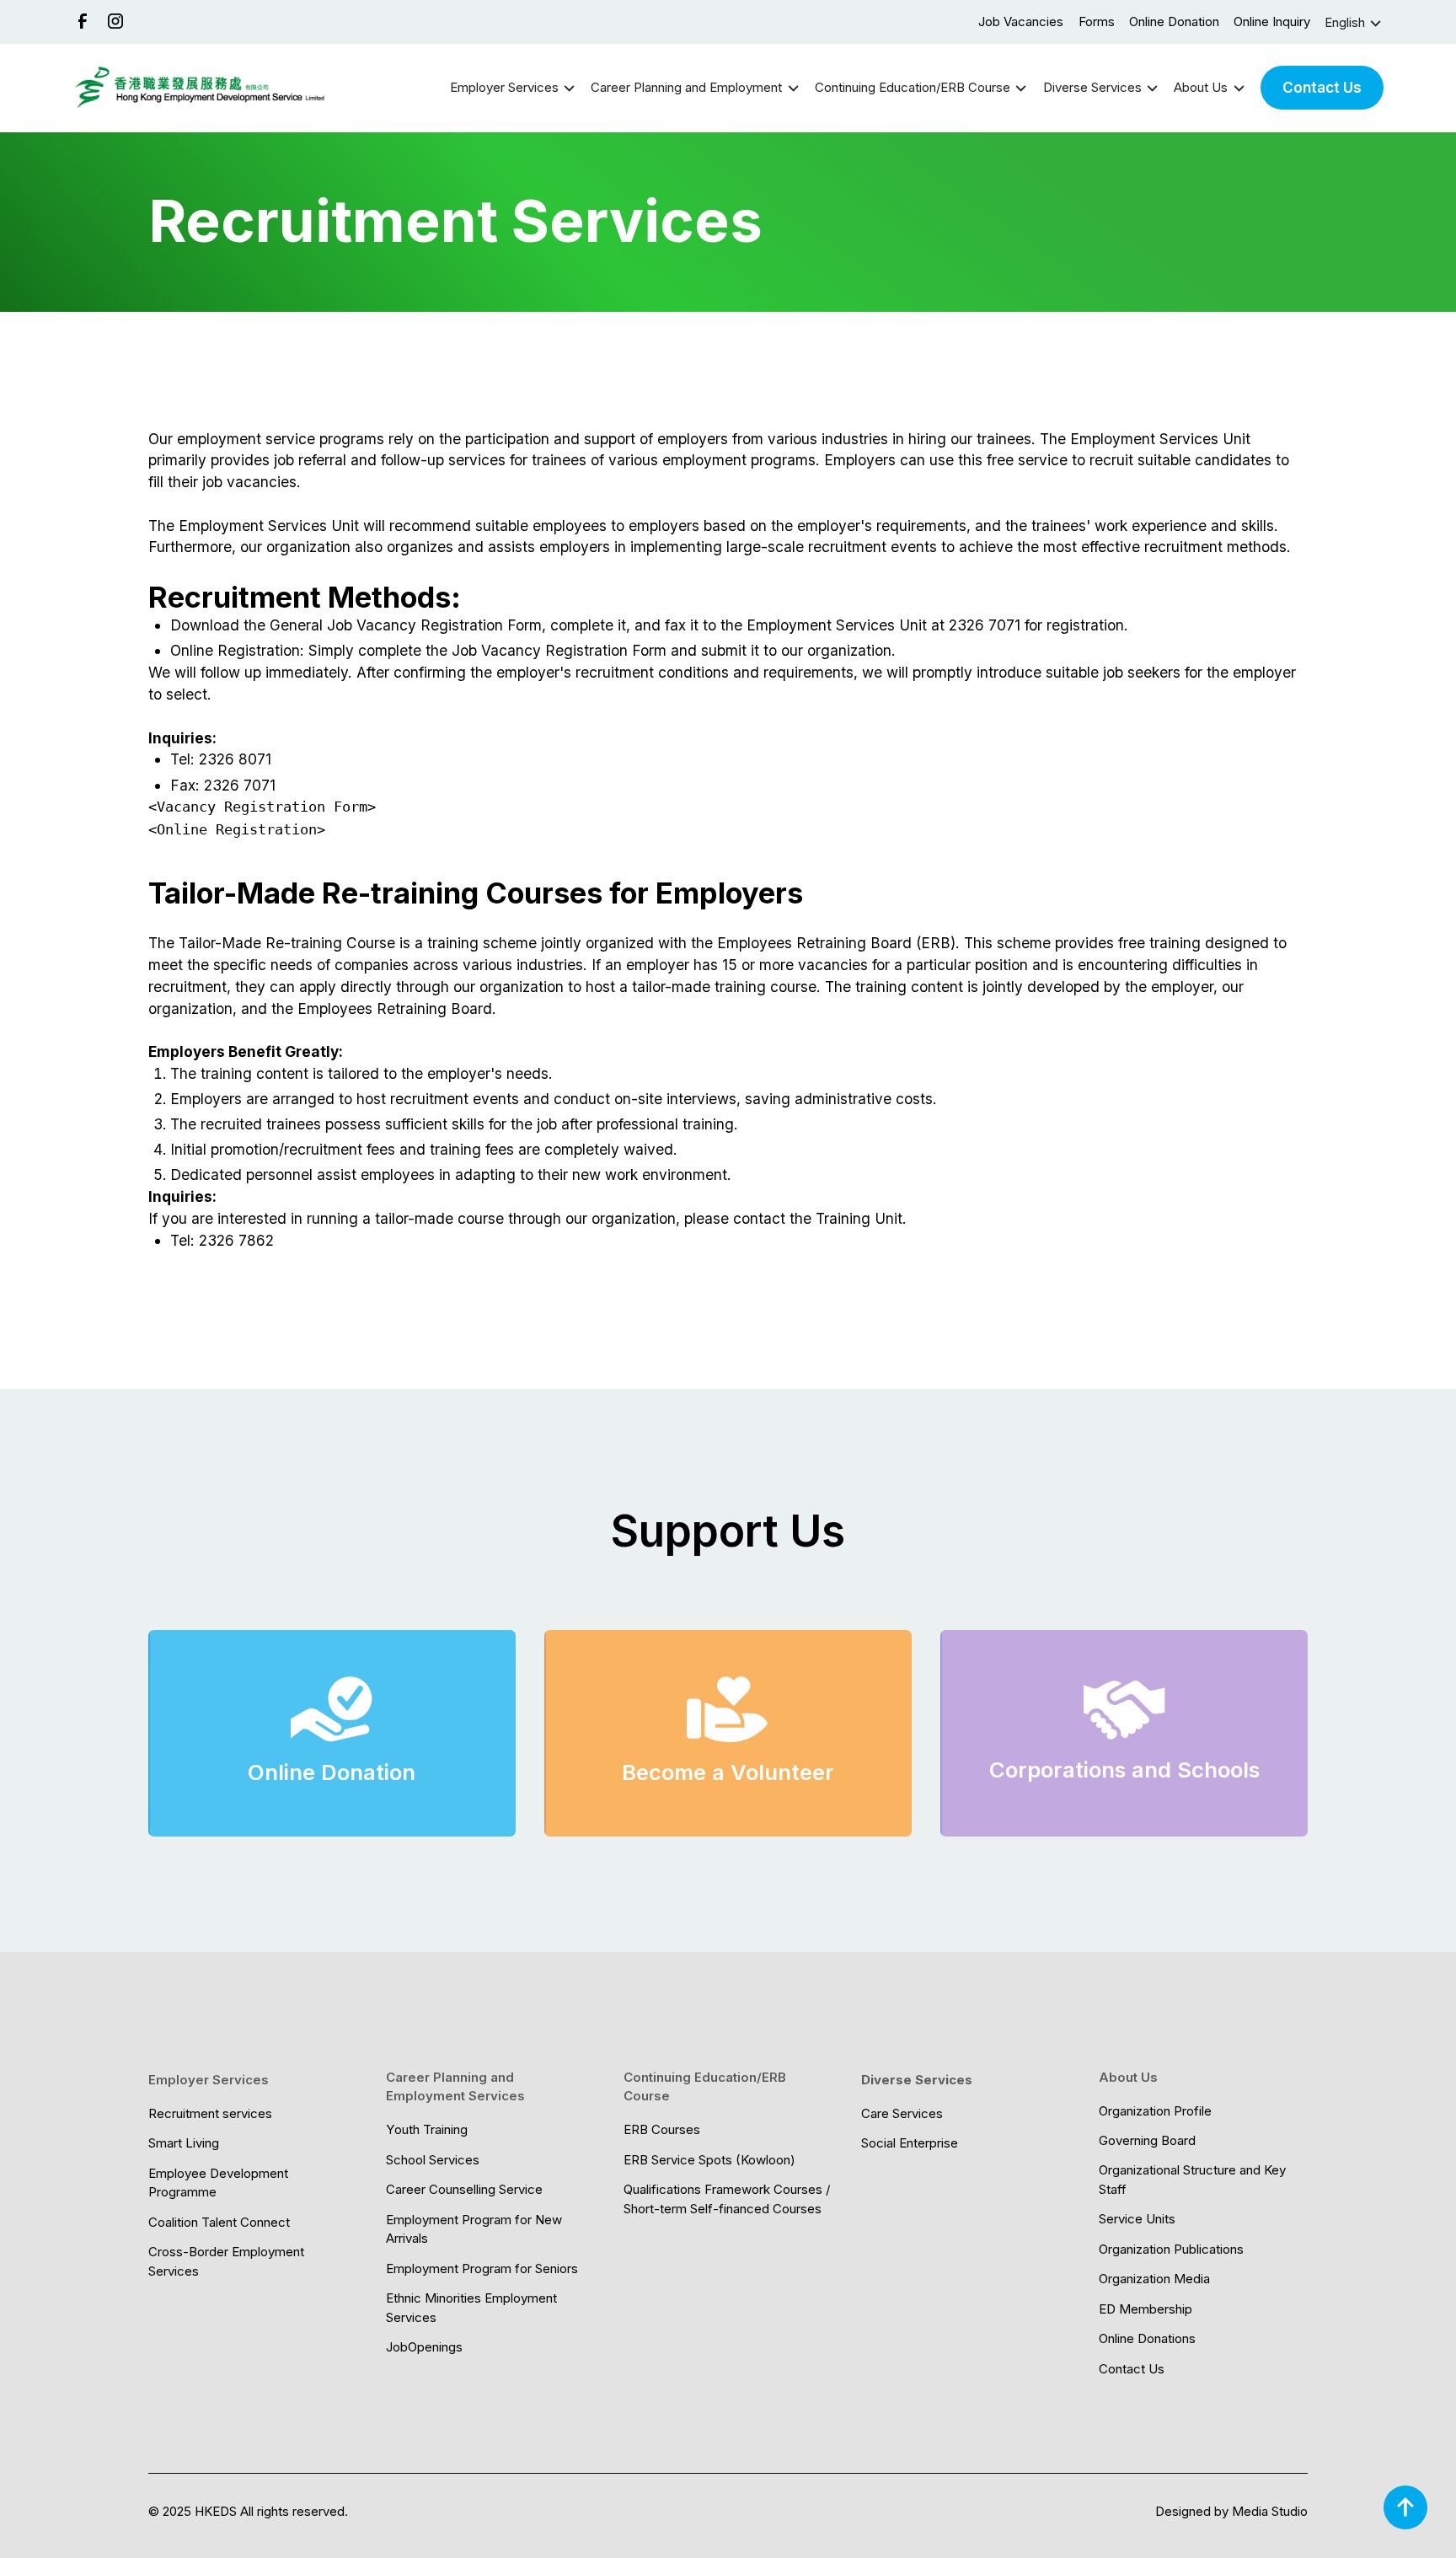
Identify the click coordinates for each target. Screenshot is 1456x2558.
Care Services (902, 2113)
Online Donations (1147, 2338)
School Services (433, 2160)
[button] (1354, 23)
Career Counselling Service (464, 2189)
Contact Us (1322, 87)
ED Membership (1146, 2309)
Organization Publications (1171, 2249)
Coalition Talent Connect (219, 2222)
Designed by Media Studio (1231, 2511)
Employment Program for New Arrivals (474, 2229)
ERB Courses (662, 2129)
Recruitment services (210, 2113)
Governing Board (1147, 2140)
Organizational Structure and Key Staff (1192, 2180)
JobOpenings (424, 2347)
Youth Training (427, 2129)
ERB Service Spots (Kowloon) (709, 2160)
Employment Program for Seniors (482, 2268)
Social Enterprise (910, 2143)
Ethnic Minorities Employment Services (471, 2308)
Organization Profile (1155, 2111)
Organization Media (1154, 2279)
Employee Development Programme (218, 2183)
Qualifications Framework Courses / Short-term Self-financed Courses (727, 2199)
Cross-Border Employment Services (226, 2261)
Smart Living (184, 2143)
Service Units (1137, 2219)
